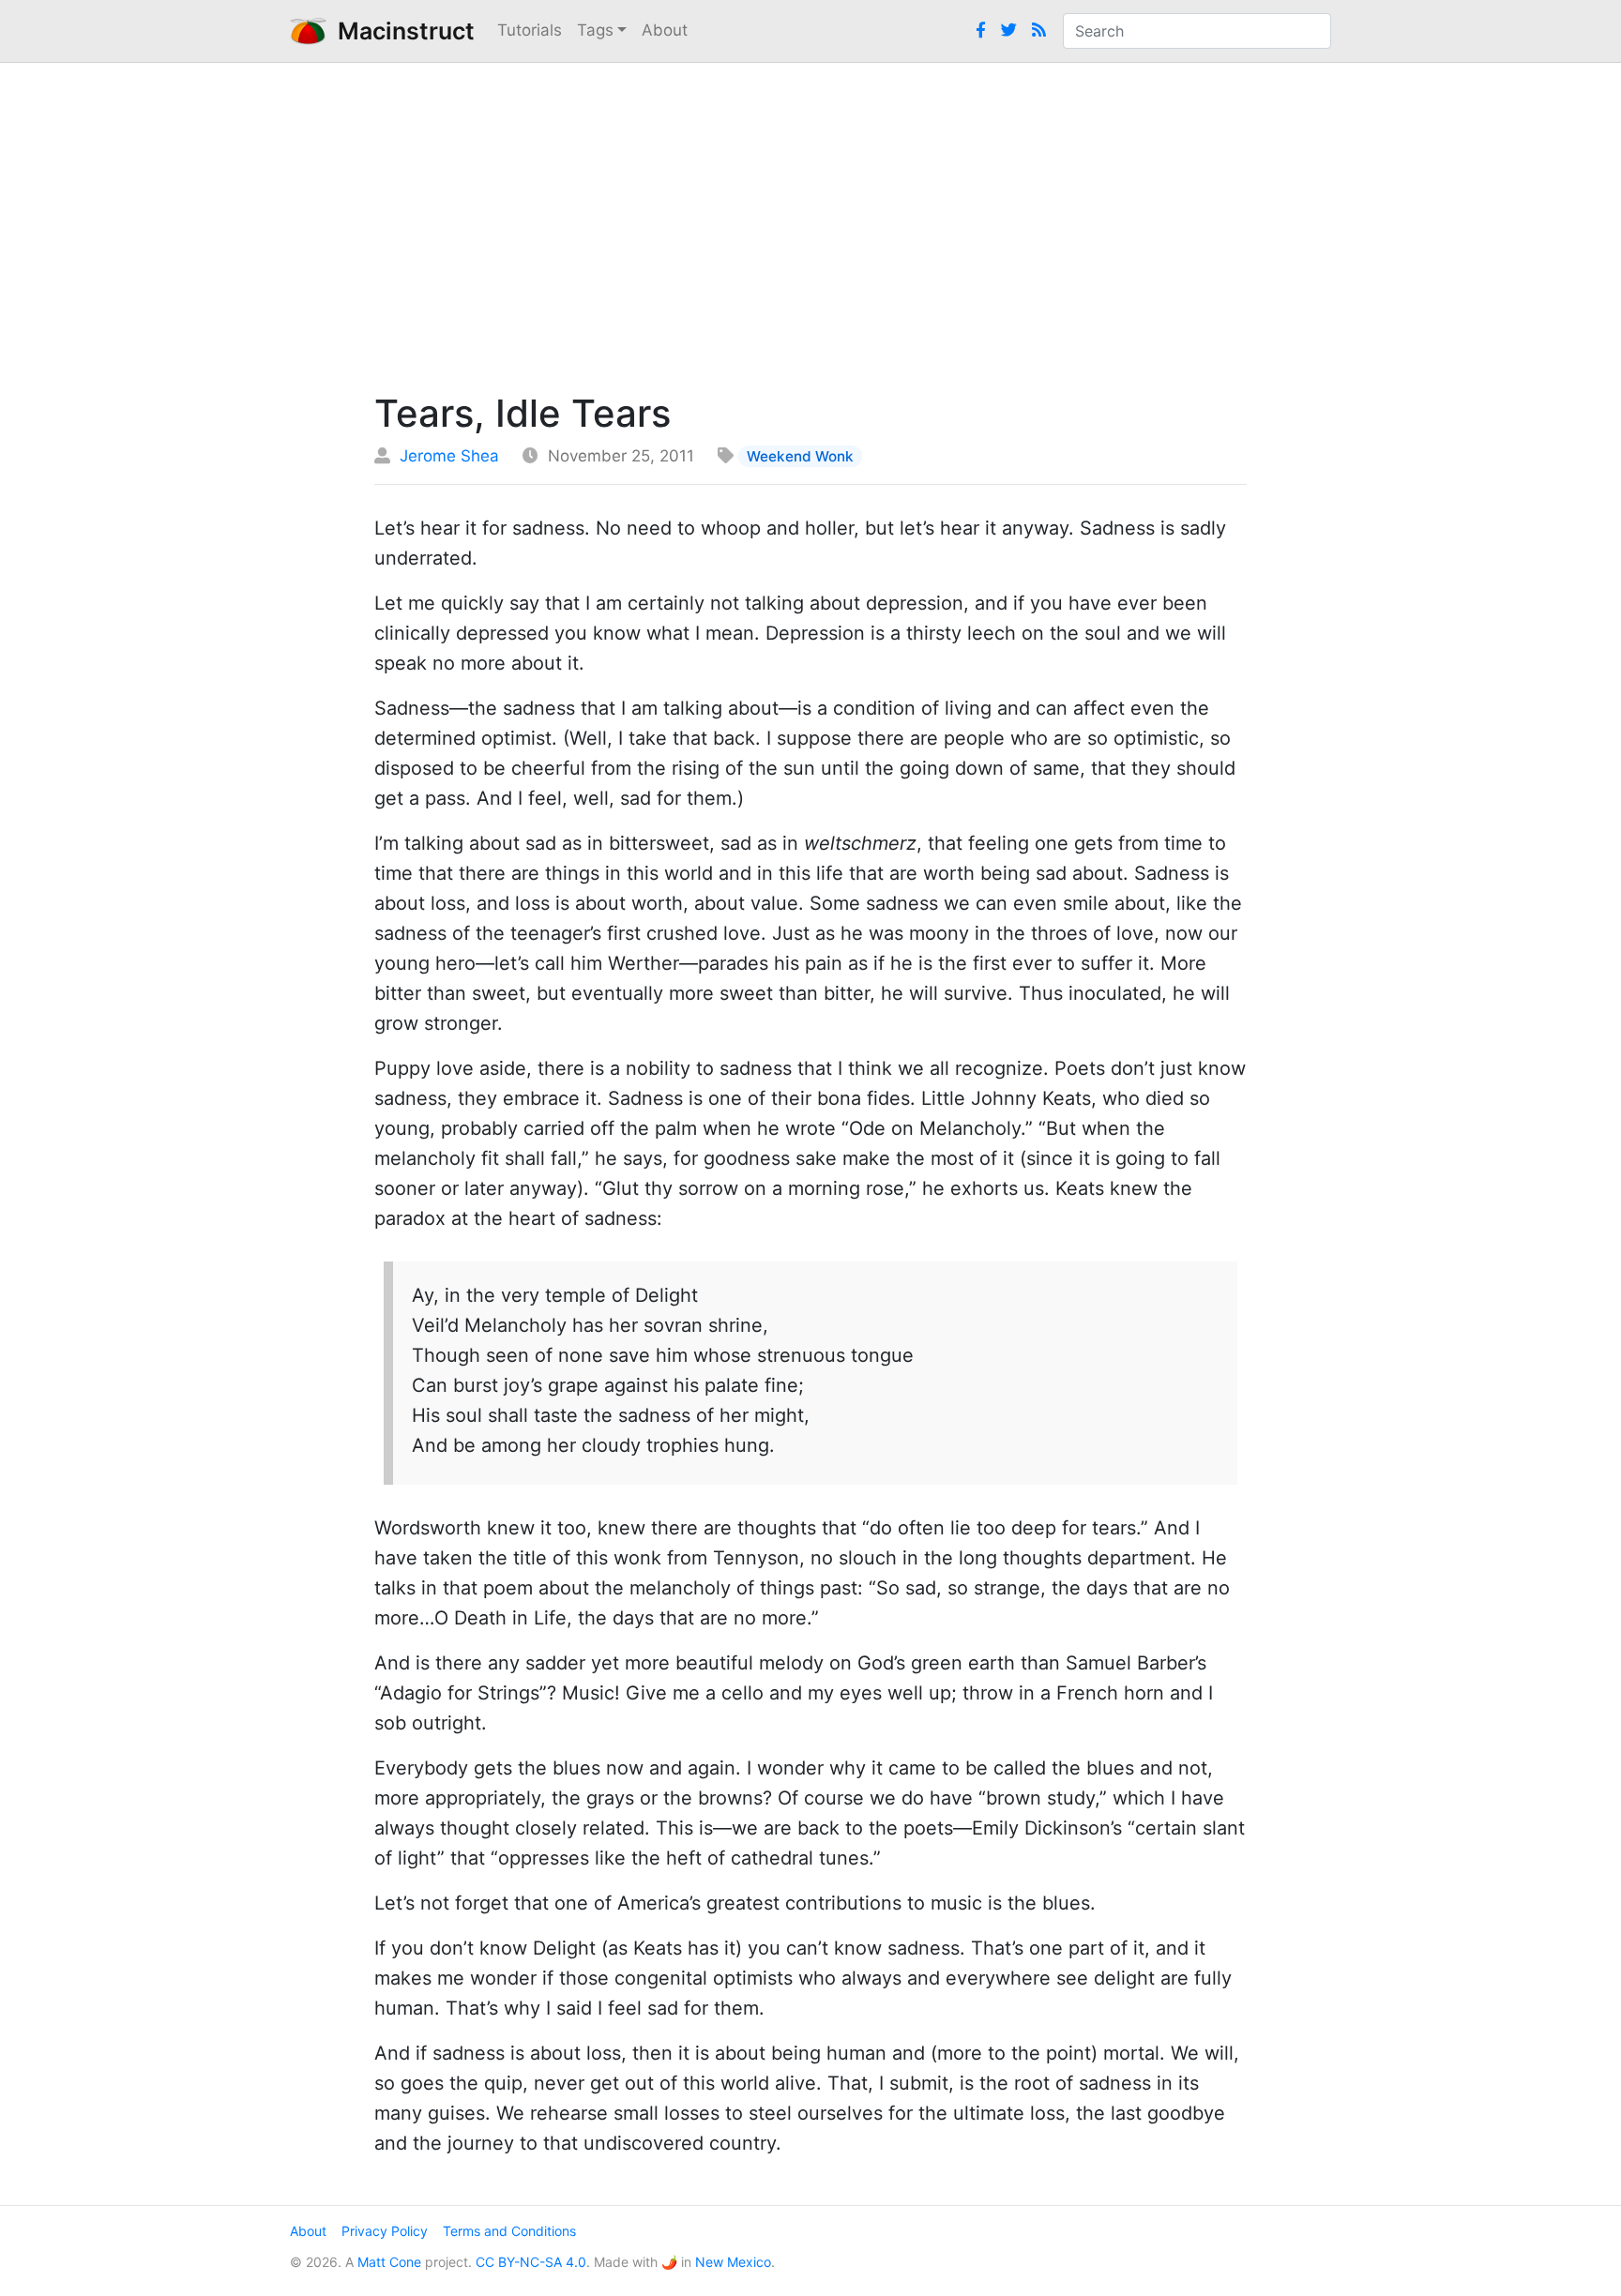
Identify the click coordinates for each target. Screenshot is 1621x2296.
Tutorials (530, 30)
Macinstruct (401, 31)
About (665, 30)
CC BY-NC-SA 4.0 (531, 2262)
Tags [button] (595, 30)
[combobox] (1197, 31)
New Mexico (733, 2262)
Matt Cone (389, 2262)
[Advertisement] (810, 222)
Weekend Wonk (800, 456)
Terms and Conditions (509, 2231)
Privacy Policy (385, 2231)
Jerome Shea (449, 456)
